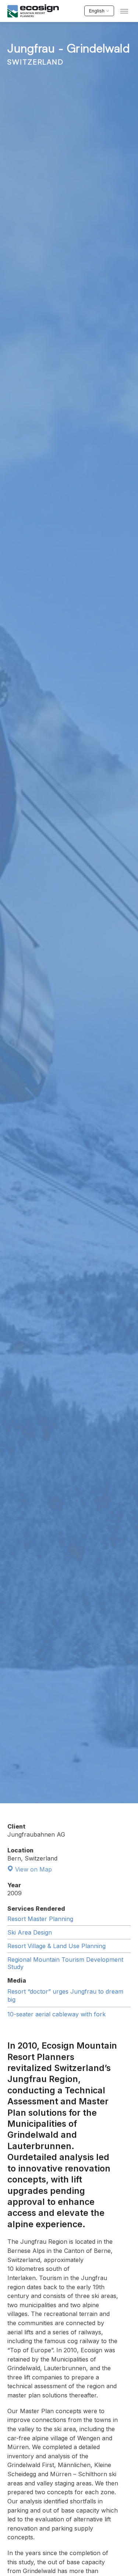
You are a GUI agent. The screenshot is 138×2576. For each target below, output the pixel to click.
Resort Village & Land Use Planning (56, 1946)
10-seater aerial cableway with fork (56, 2014)
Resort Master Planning (40, 1919)
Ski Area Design (30, 1932)
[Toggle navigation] (124, 11)
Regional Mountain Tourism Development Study (65, 1963)
